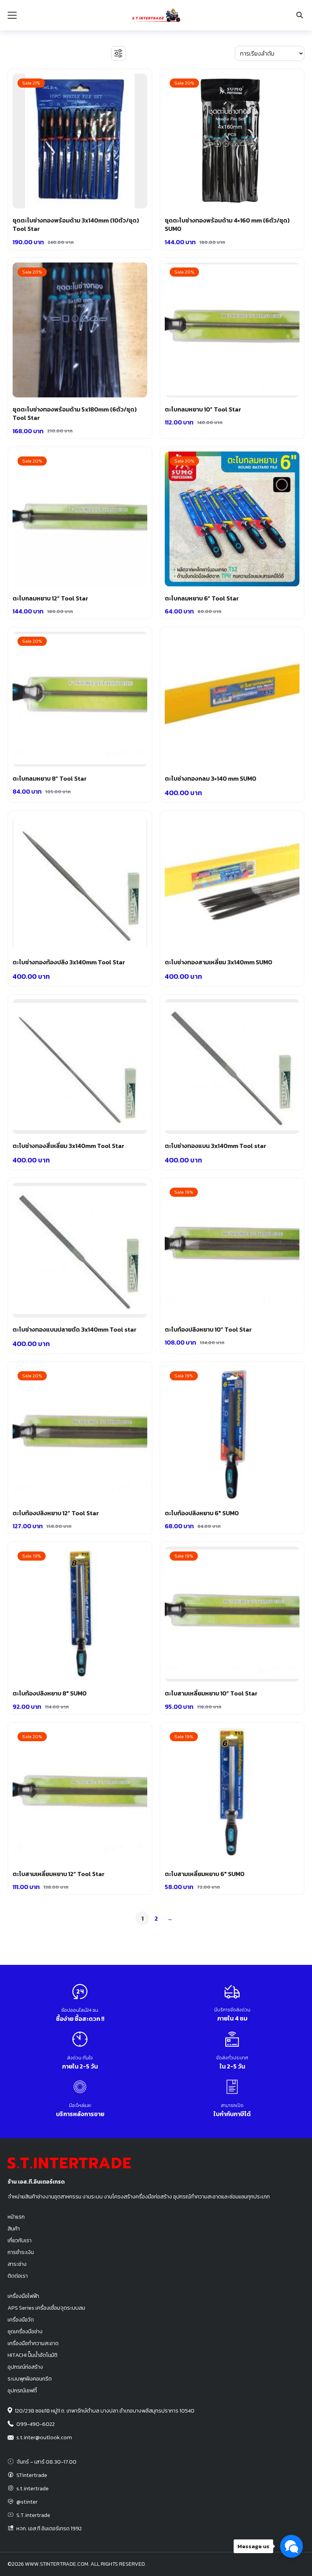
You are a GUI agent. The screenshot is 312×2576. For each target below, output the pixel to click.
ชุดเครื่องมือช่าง (25, 2331)
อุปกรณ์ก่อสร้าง (25, 2367)
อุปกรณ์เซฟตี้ (22, 2390)
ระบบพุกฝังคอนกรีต (30, 2379)
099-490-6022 (36, 2424)
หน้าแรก (16, 2217)
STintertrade (32, 2475)
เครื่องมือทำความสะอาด (33, 2343)
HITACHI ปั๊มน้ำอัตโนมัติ (33, 2355)
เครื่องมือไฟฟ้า (23, 2296)
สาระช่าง (17, 2264)
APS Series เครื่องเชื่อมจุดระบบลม (46, 2308)
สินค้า (14, 2229)
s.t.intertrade (33, 2488)
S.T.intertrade (33, 2515)
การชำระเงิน (21, 2252)
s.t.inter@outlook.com (44, 2437)
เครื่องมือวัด (21, 2320)
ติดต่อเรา (18, 2276)
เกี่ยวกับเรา (20, 2240)
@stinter (27, 2502)
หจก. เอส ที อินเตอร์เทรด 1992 (49, 2528)
